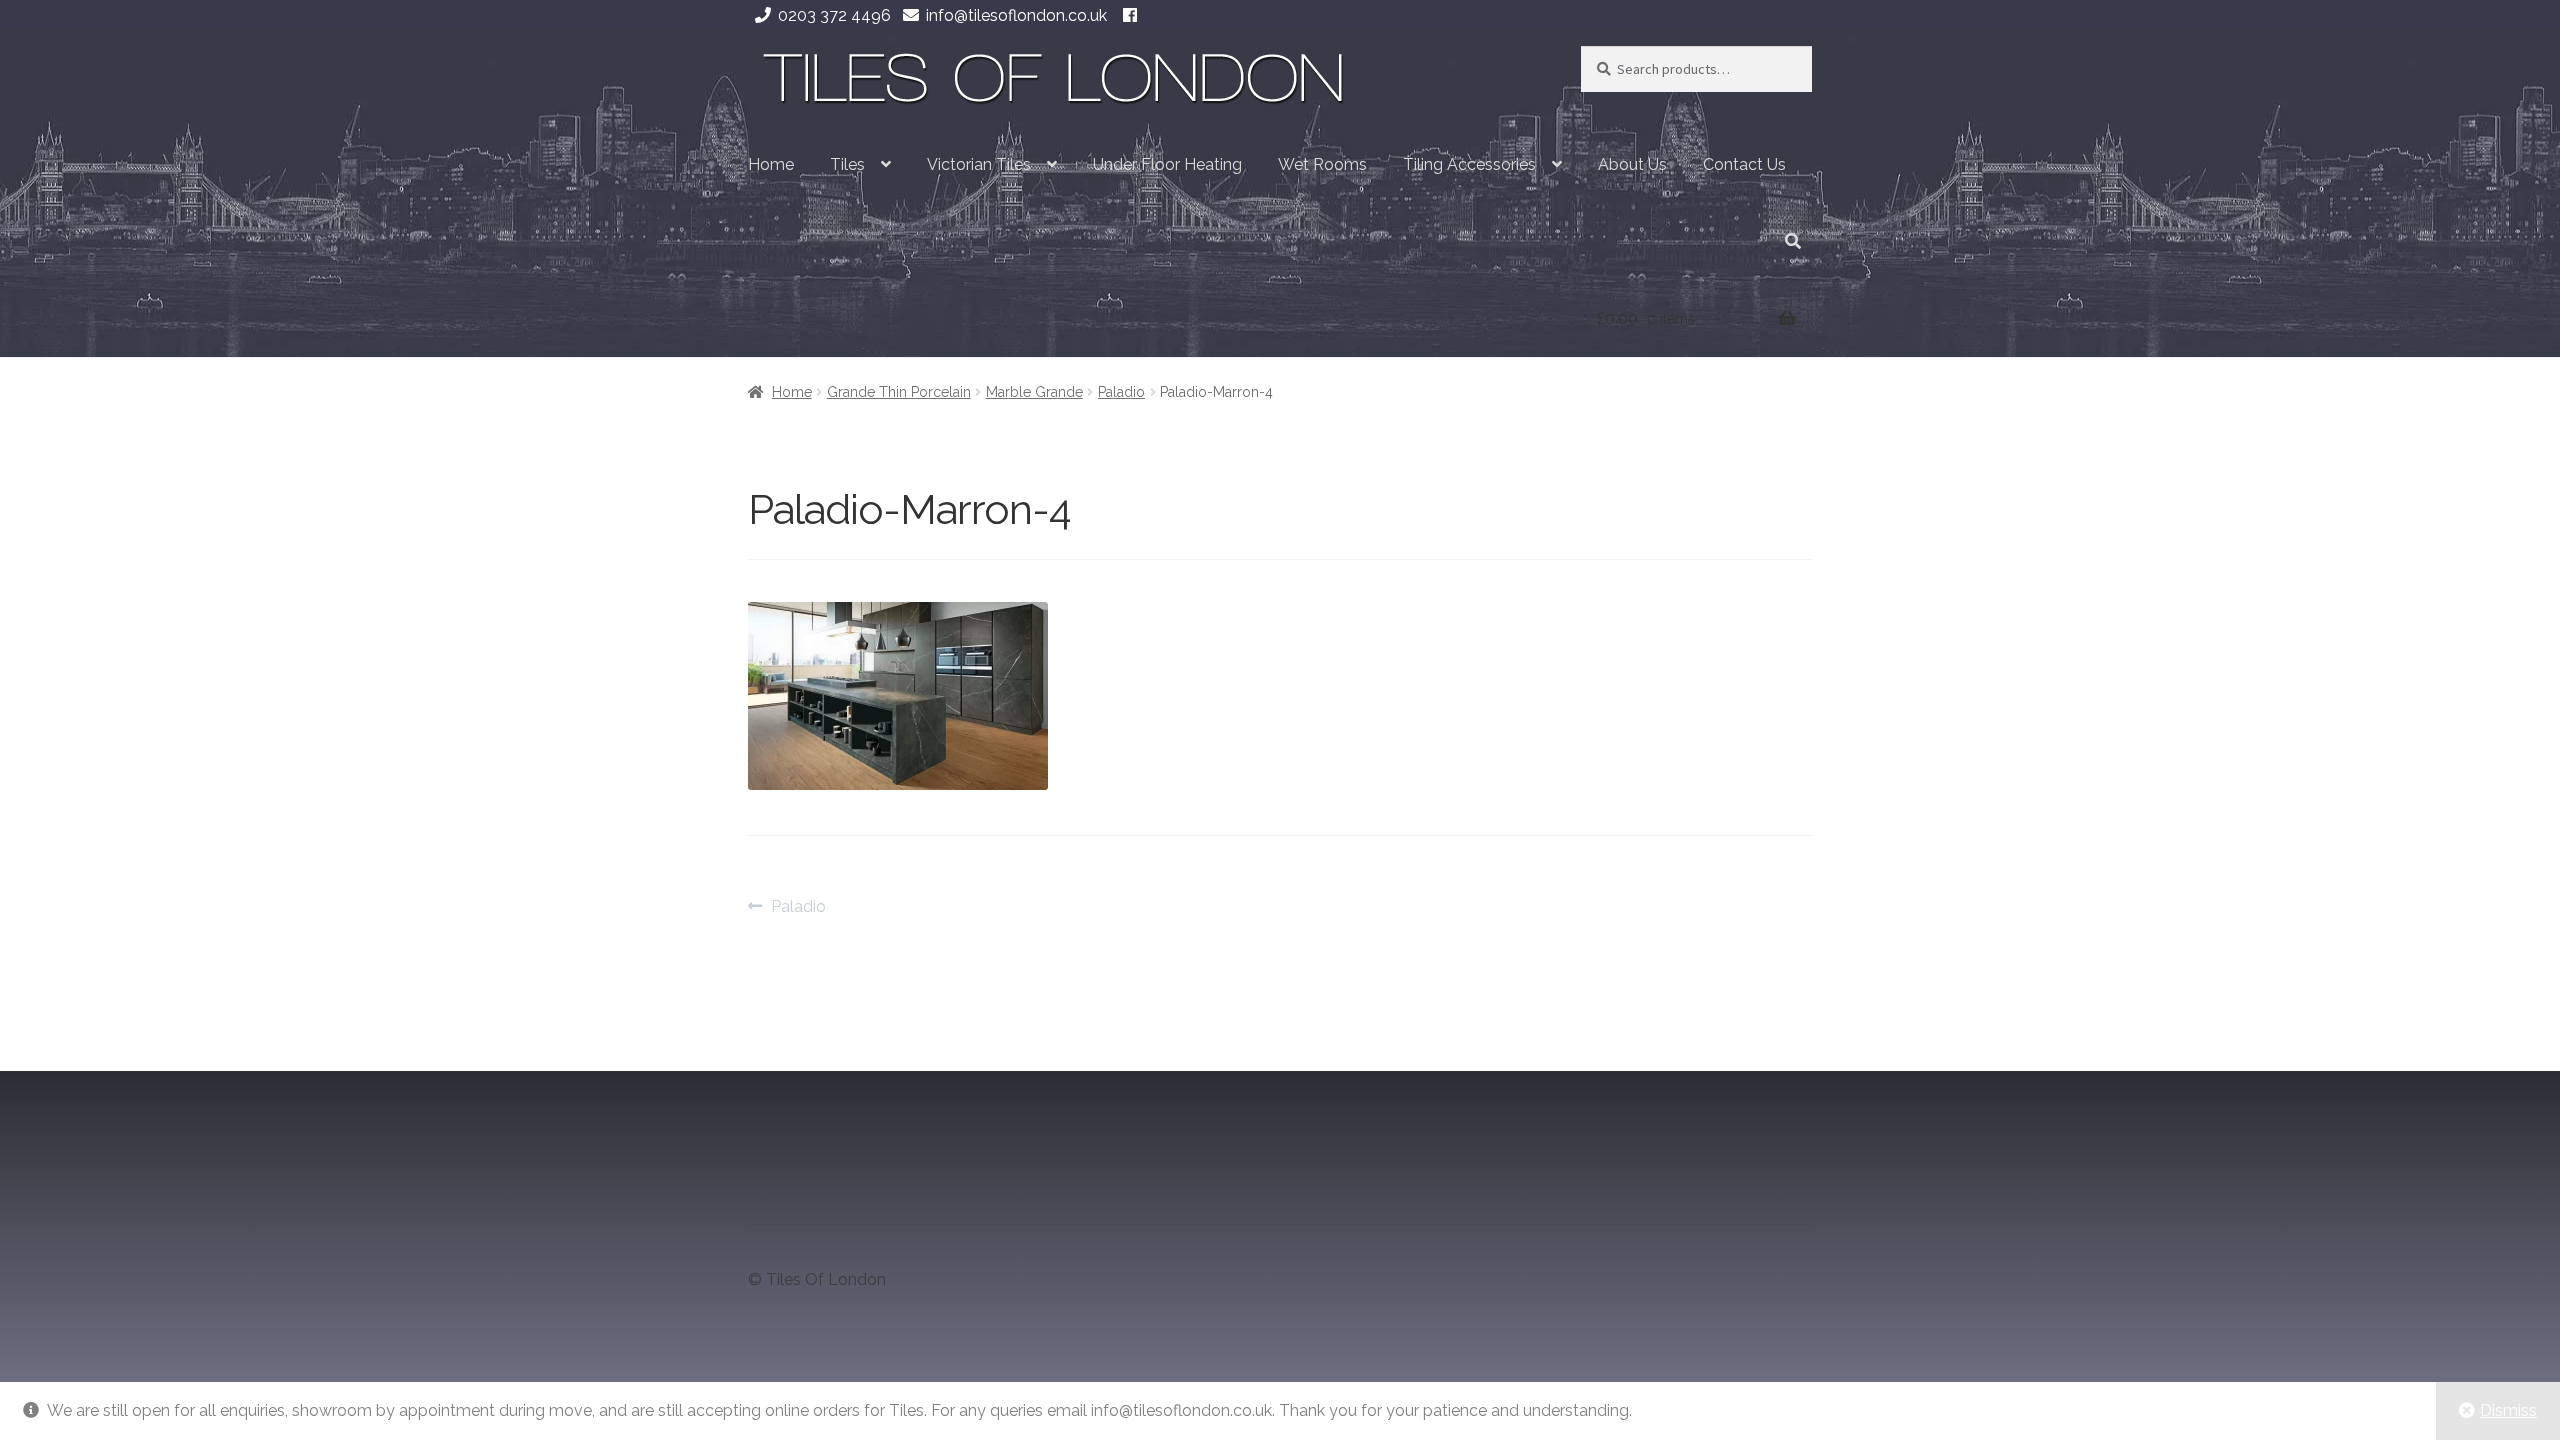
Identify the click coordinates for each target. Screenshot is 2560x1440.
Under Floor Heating (1167, 164)
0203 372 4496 (834, 15)
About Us (1632, 164)
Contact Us (1744, 164)
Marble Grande (1034, 392)
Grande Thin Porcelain (899, 392)
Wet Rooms (1322, 164)
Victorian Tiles (979, 164)
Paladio (1121, 392)
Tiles (847, 164)
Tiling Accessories (1469, 164)
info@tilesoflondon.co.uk (1016, 15)
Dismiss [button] (2508, 1410)
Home (771, 164)
